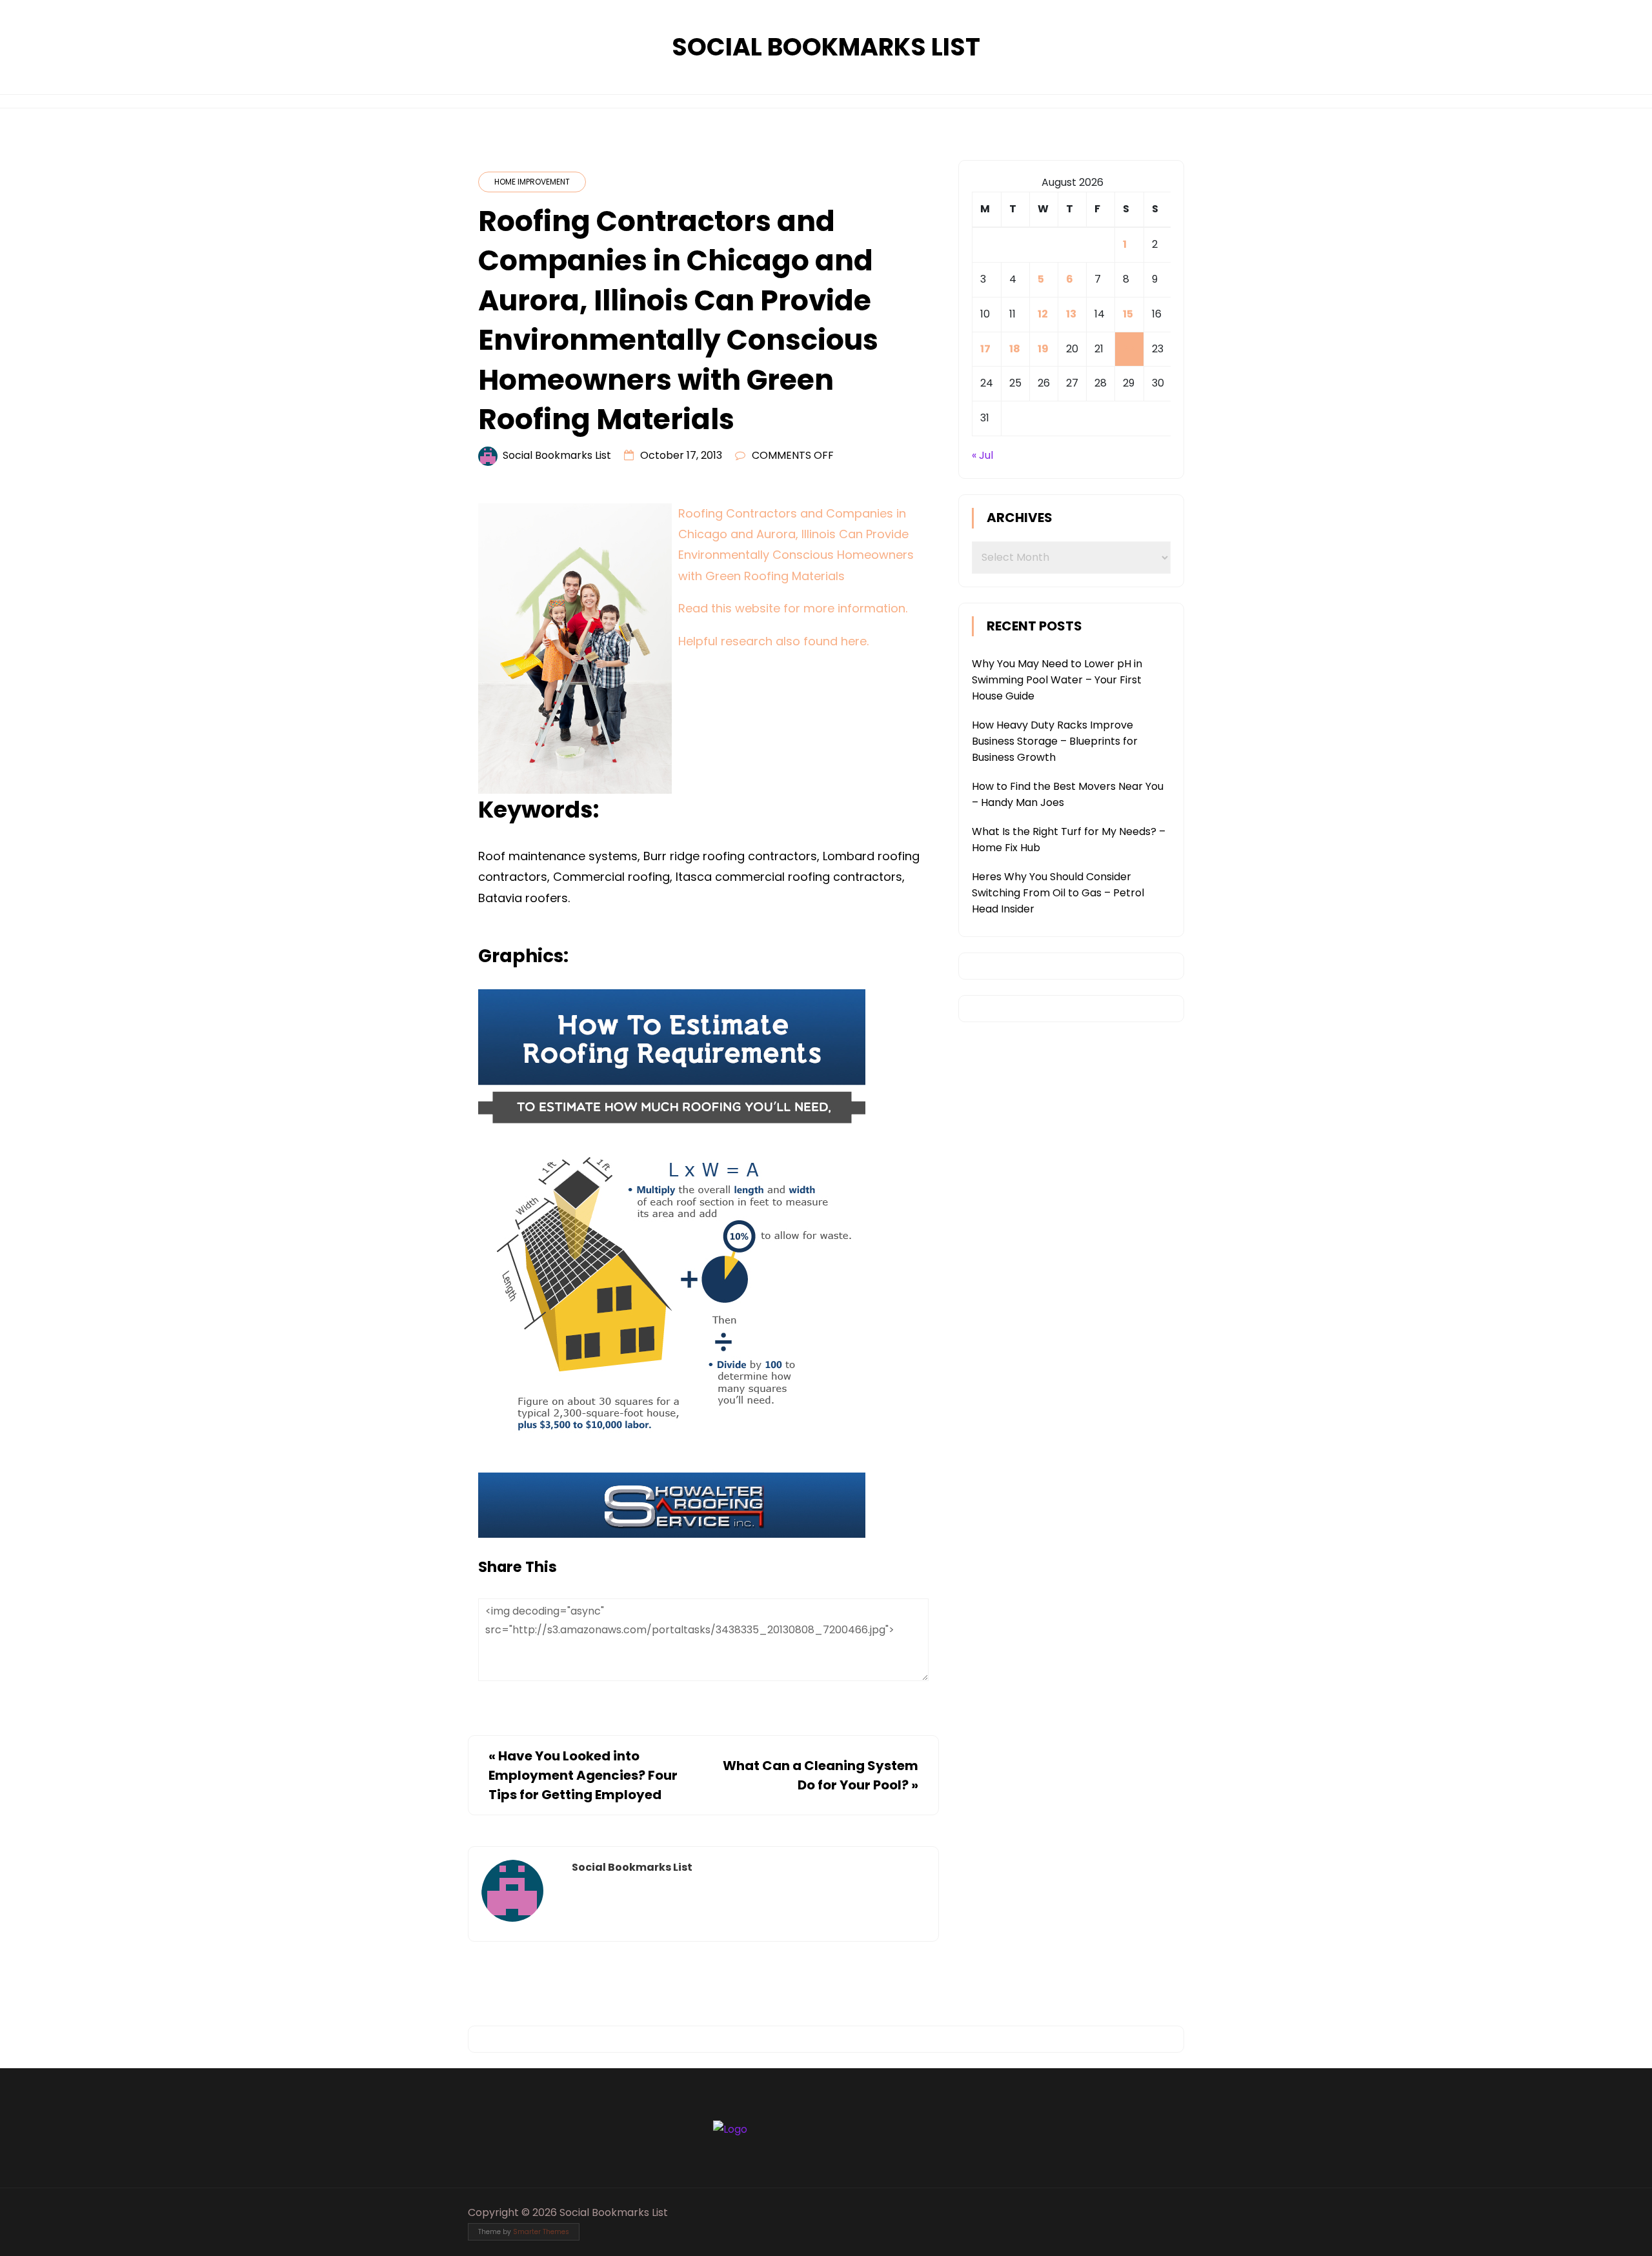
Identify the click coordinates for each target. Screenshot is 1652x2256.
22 (1129, 349)
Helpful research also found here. (773, 641)
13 (1071, 314)
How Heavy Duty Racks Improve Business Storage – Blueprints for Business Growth (1055, 741)
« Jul (982, 455)
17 (985, 349)
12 (1043, 314)
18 (1015, 349)
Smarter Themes (541, 2232)
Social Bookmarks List (826, 47)
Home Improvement (532, 182)
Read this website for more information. (793, 608)
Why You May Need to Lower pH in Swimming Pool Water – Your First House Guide (1057, 680)
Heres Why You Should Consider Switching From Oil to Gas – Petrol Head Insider (1058, 893)
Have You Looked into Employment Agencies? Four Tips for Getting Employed (583, 1775)
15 (1128, 314)
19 (1043, 349)
